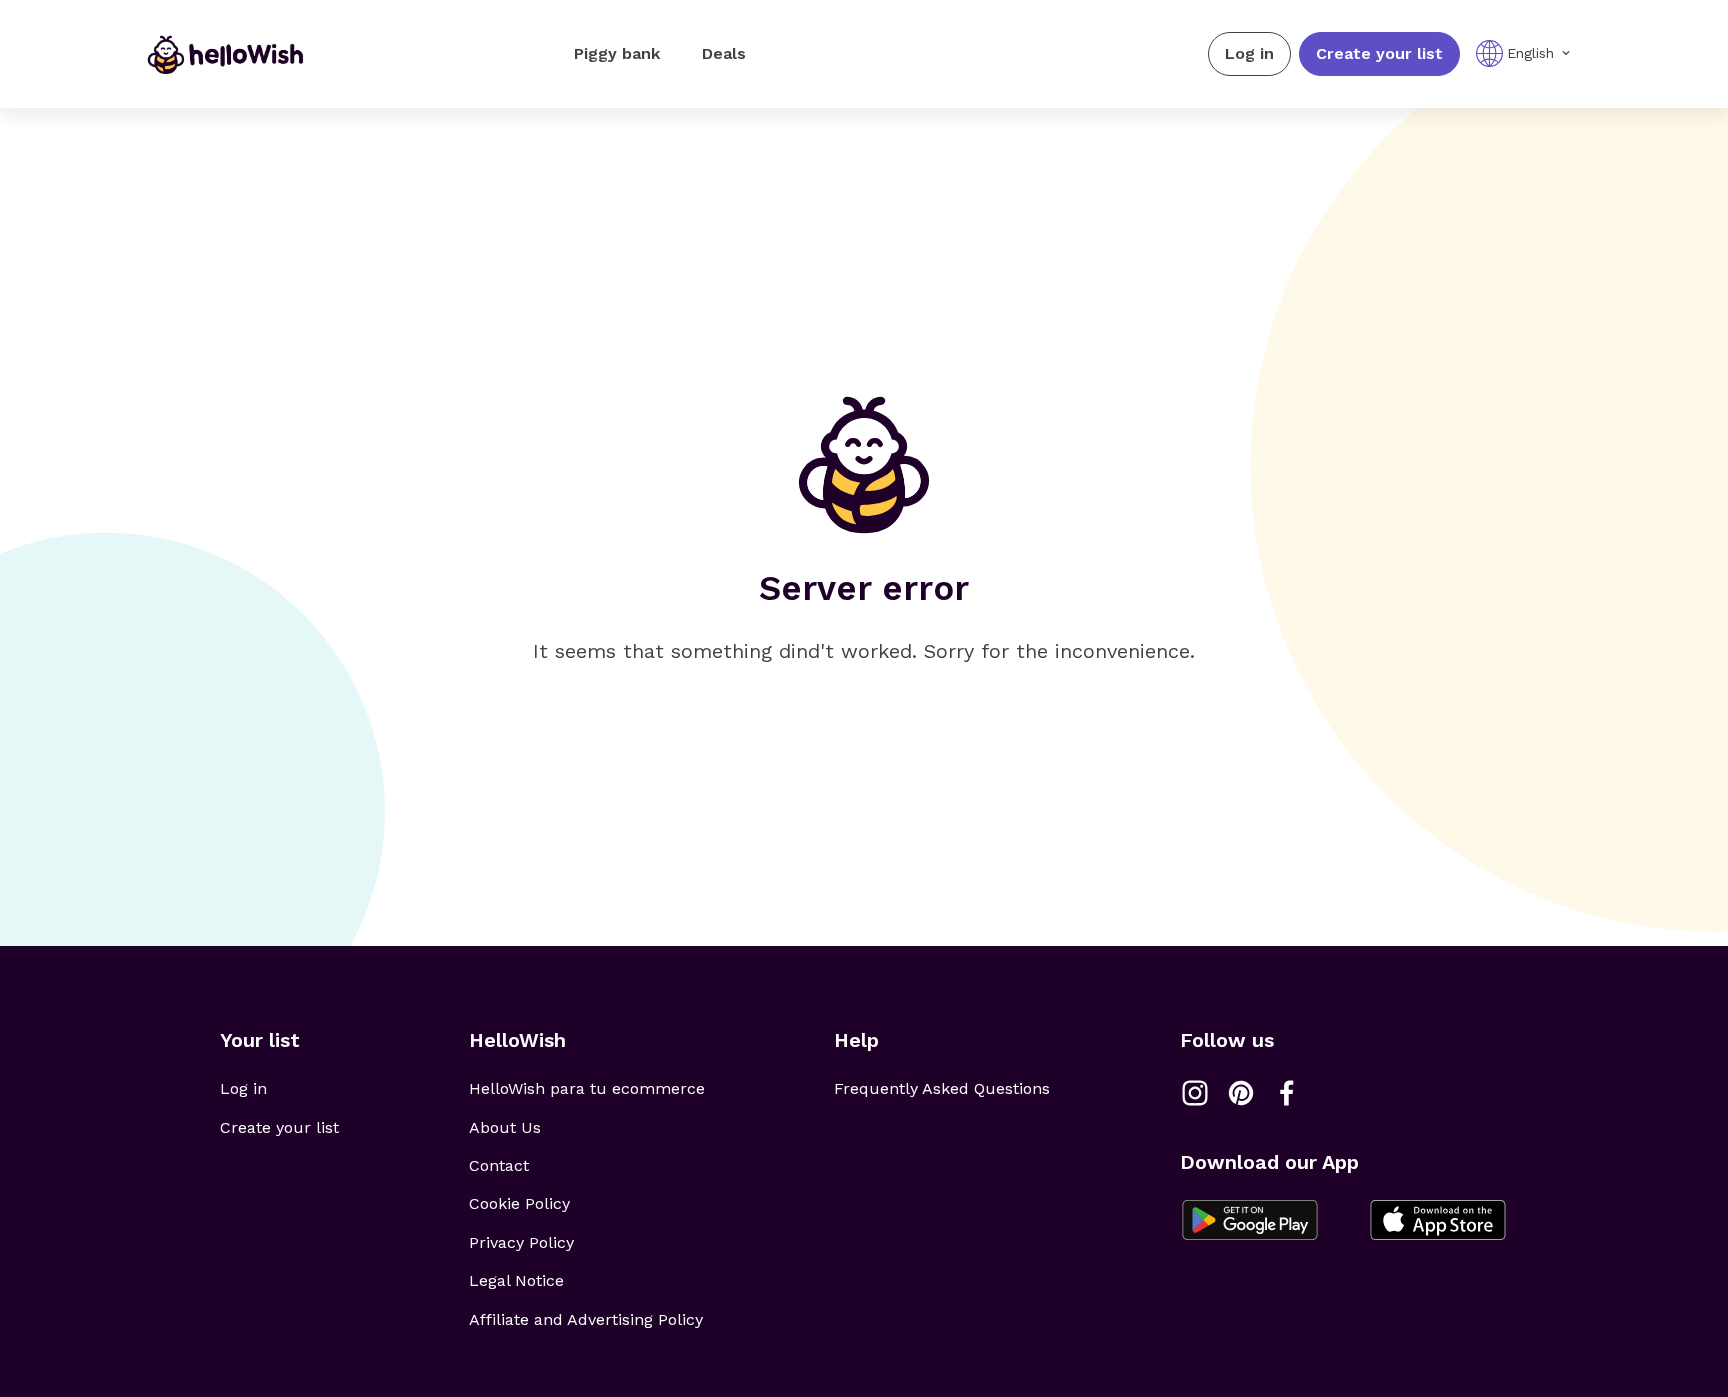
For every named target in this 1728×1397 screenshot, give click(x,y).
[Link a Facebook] (1287, 1093)
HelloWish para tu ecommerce (587, 1088)
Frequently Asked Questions (942, 1088)
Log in (1249, 53)
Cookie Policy (519, 1203)
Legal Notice (516, 1280)
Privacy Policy (521, 1242)
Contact (499, 1165)
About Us (505, 1127)
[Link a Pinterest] (1241, 1093)
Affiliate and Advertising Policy (586, 1319)
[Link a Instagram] (1195, 1093)
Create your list (1379, 53)
